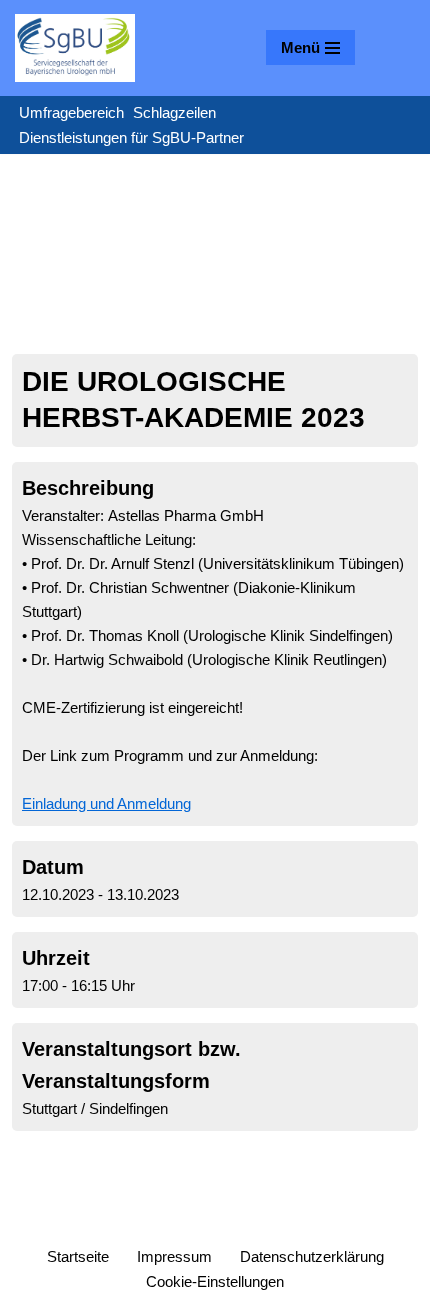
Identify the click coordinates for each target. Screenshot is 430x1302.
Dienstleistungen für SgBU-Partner (131, 137)
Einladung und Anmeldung (106, 803)
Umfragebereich (71, 112)
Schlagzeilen (174, 112)
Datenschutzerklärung (312, 1256)
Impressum (174, 1256)
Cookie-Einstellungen (215, 1281)
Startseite (78, 1256)
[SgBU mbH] (75, 48)
